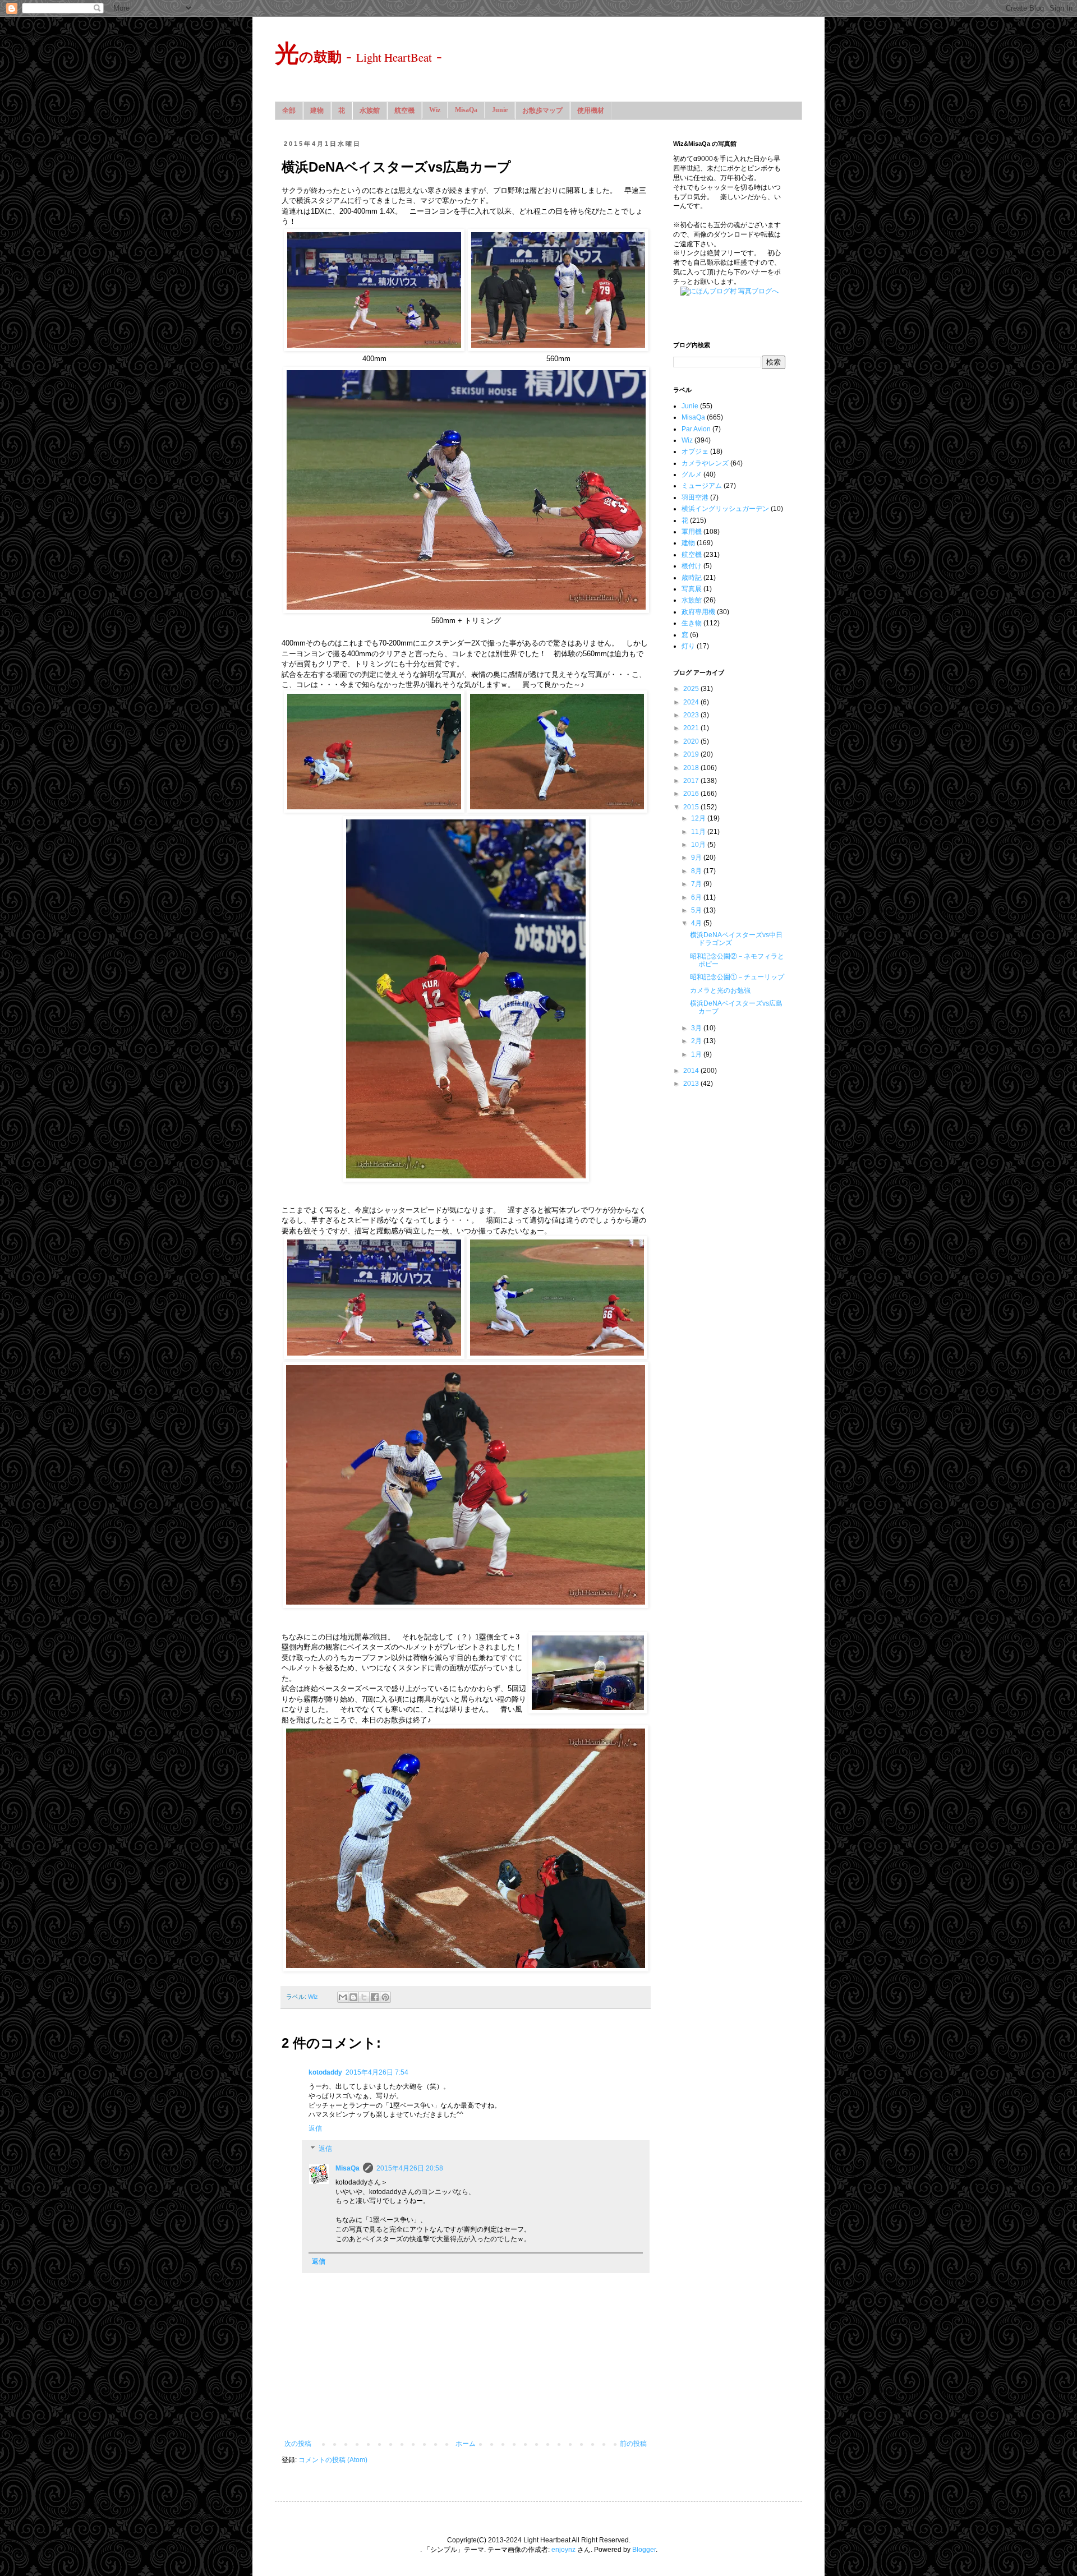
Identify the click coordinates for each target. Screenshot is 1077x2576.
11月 (699, 832)
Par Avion (696, 429)
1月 (697, 1054)
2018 (692, 768)
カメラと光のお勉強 (720, 990)
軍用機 (692, 532)
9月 (697, 858)
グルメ (692, 474)
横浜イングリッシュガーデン (725, 509)
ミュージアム (702, 486)
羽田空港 (695, 497)
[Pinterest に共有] (385, 1997)
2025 (692, 689)
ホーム (466, 2444)
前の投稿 (633, 2444)
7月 (697, 884)
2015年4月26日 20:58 (410, 2168)
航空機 (404, 110)
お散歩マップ (542, 110)
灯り (688, 646)
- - (358, 55)
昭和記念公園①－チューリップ (737, 977)
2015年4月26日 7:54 (377, 2072)
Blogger (644, 2550)
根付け (692, 566)
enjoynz (563, 2550)
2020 (692, 741)
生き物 (692, 623)
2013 (692, 1084)
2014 (692, 1071)
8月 (697, 871)
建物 (317, 110)
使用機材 (591, 110)
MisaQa (466, 110)
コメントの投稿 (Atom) (333, 2460)
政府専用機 (698, 612)
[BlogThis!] (353, 1997)
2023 (692, 715)
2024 (692, 702)
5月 (697, 910)
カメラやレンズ (705, 463)
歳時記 (692, 578)
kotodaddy (325, 2072)
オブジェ (695, 451)
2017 (692, 781)
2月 (697, 1041)
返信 (315, 2128)
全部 (289, 110)
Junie (500, 110)
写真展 (692, 589)
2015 (692, 807)
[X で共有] (364, 1997)
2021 (692, 728)
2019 (692, 754)
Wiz (435, 110)
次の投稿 (298, 2444)
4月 (697, 923)
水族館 (370, 110)
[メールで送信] (343, 1997)
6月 (697, 897)
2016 (692, 794)
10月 (699, 845)
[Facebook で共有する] (375, 1997)
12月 (699, 818)
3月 (697, 1028)
